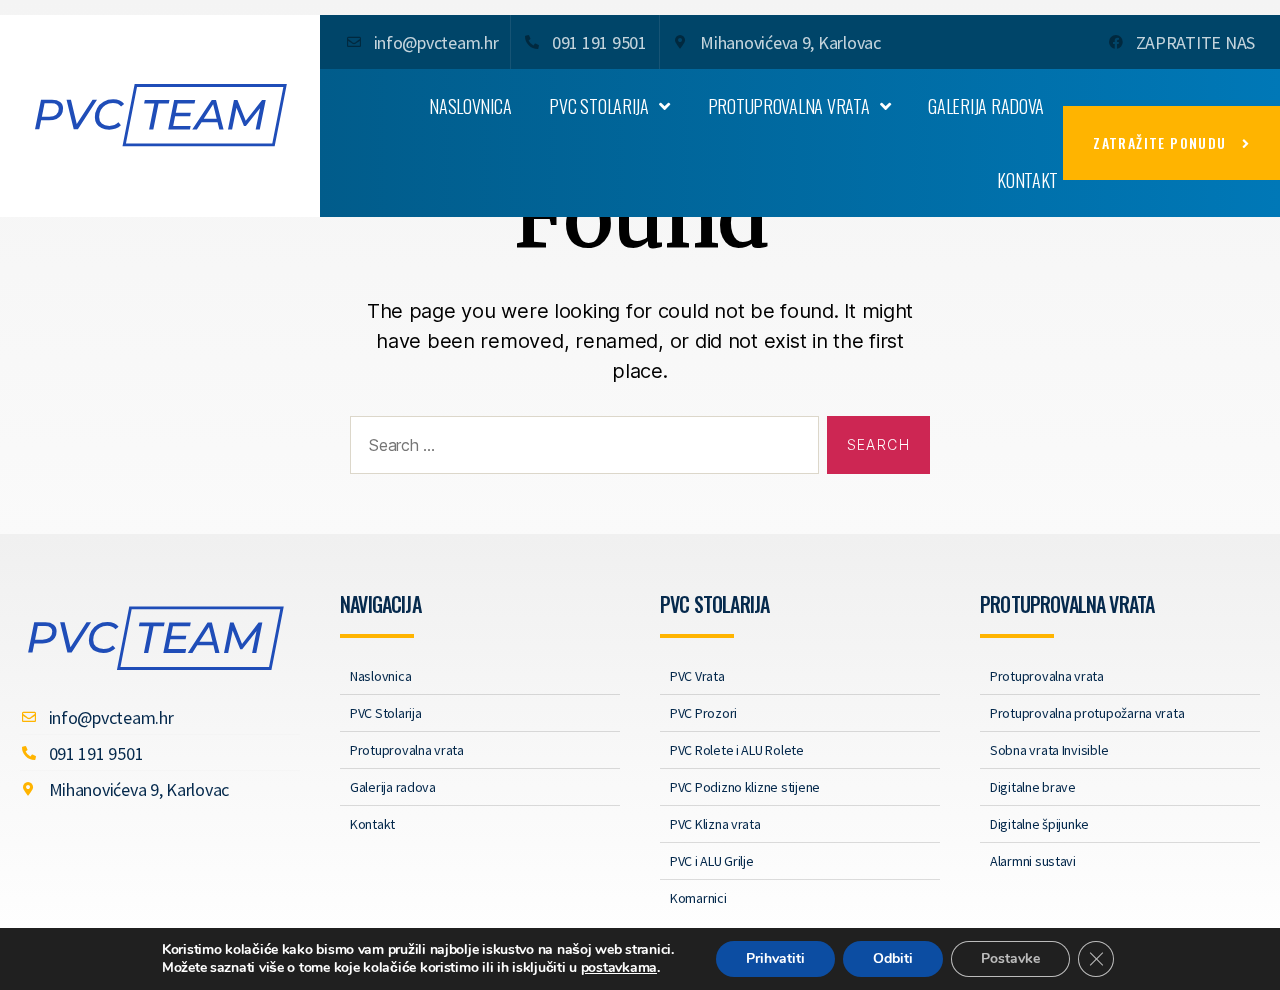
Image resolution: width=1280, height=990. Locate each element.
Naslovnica (470, 106)
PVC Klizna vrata (715, 824)
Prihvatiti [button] (775, 958)
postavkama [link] (619, 967)
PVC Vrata (697, 676)
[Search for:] (580, 449)
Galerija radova (986, 106)
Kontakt (1027, 180)
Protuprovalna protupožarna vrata (1087, 713)
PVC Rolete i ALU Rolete (737, 750)
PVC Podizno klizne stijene (745, 787)
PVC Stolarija (599, 106)
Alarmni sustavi (1033, 861)
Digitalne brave (1033, 787)
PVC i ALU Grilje (712, 861)
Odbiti (893, 958)
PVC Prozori (703, 713)
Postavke (1010, 958)
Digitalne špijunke (1039, 824)
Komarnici (698, 898)
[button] (1171, 143)
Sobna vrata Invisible (1049, 750)
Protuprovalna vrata (789, 106)
